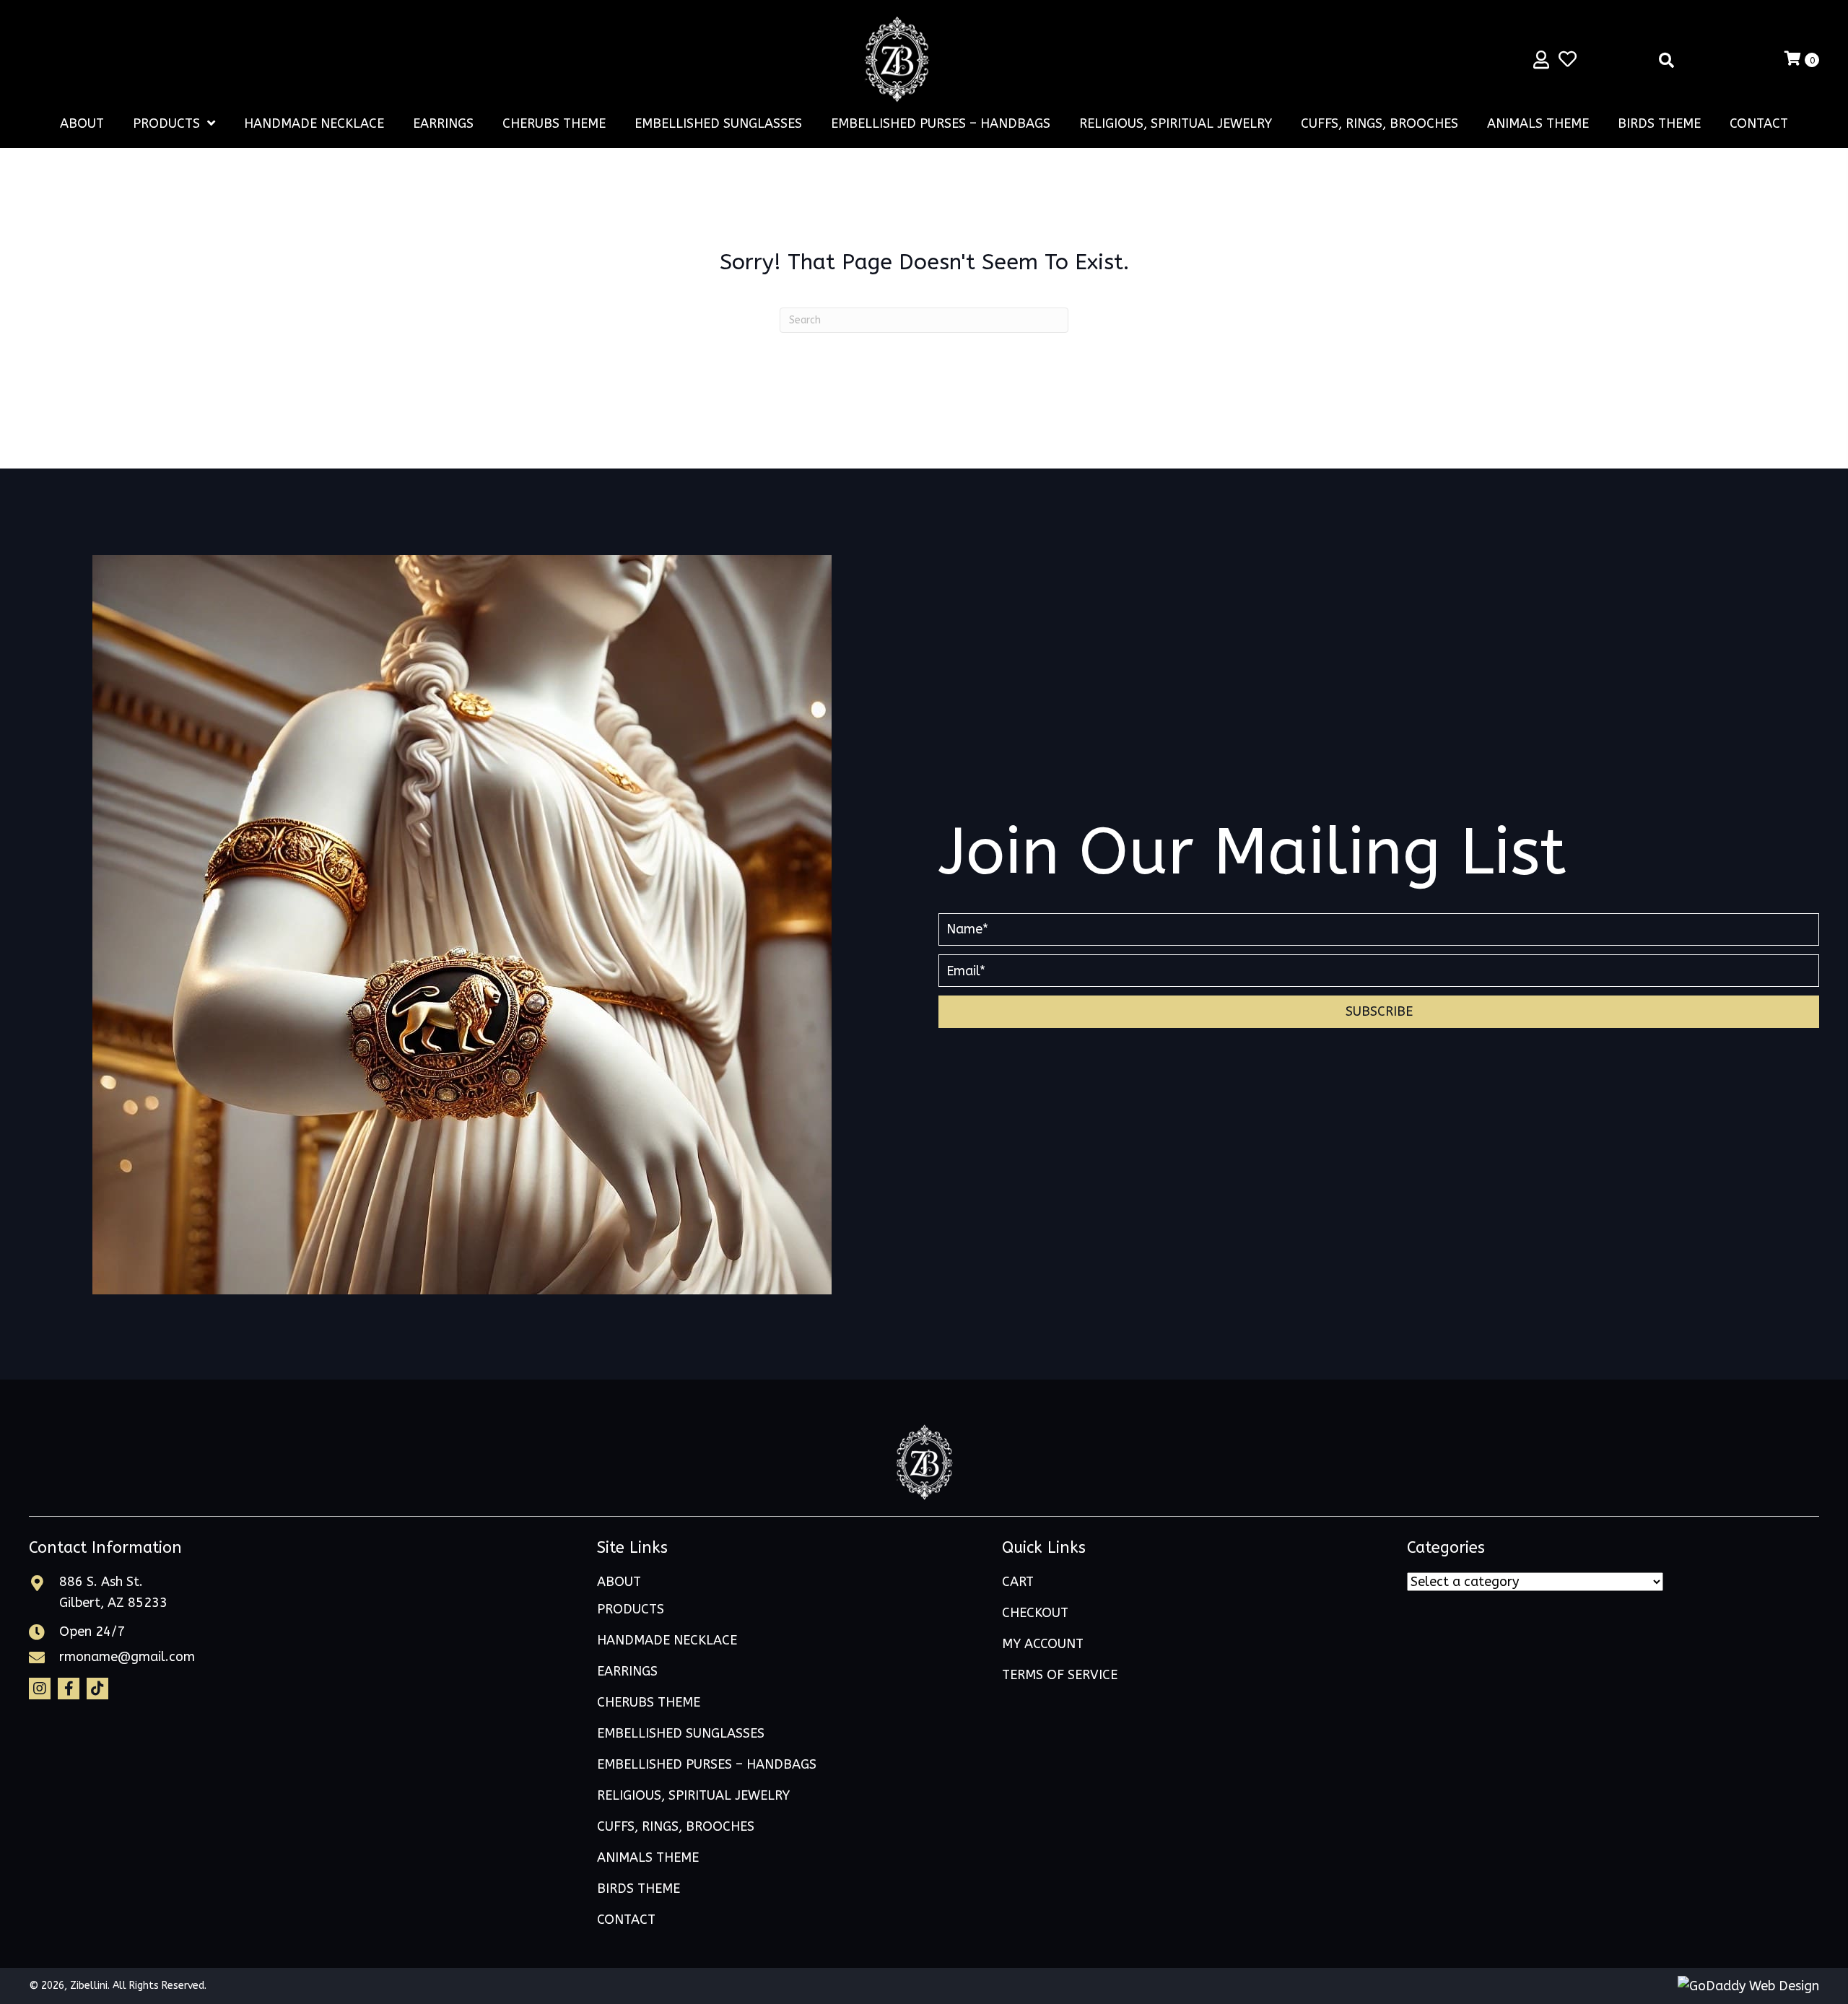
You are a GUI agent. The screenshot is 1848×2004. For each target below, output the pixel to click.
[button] (1379, 1012)
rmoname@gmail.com (127, 1657)
